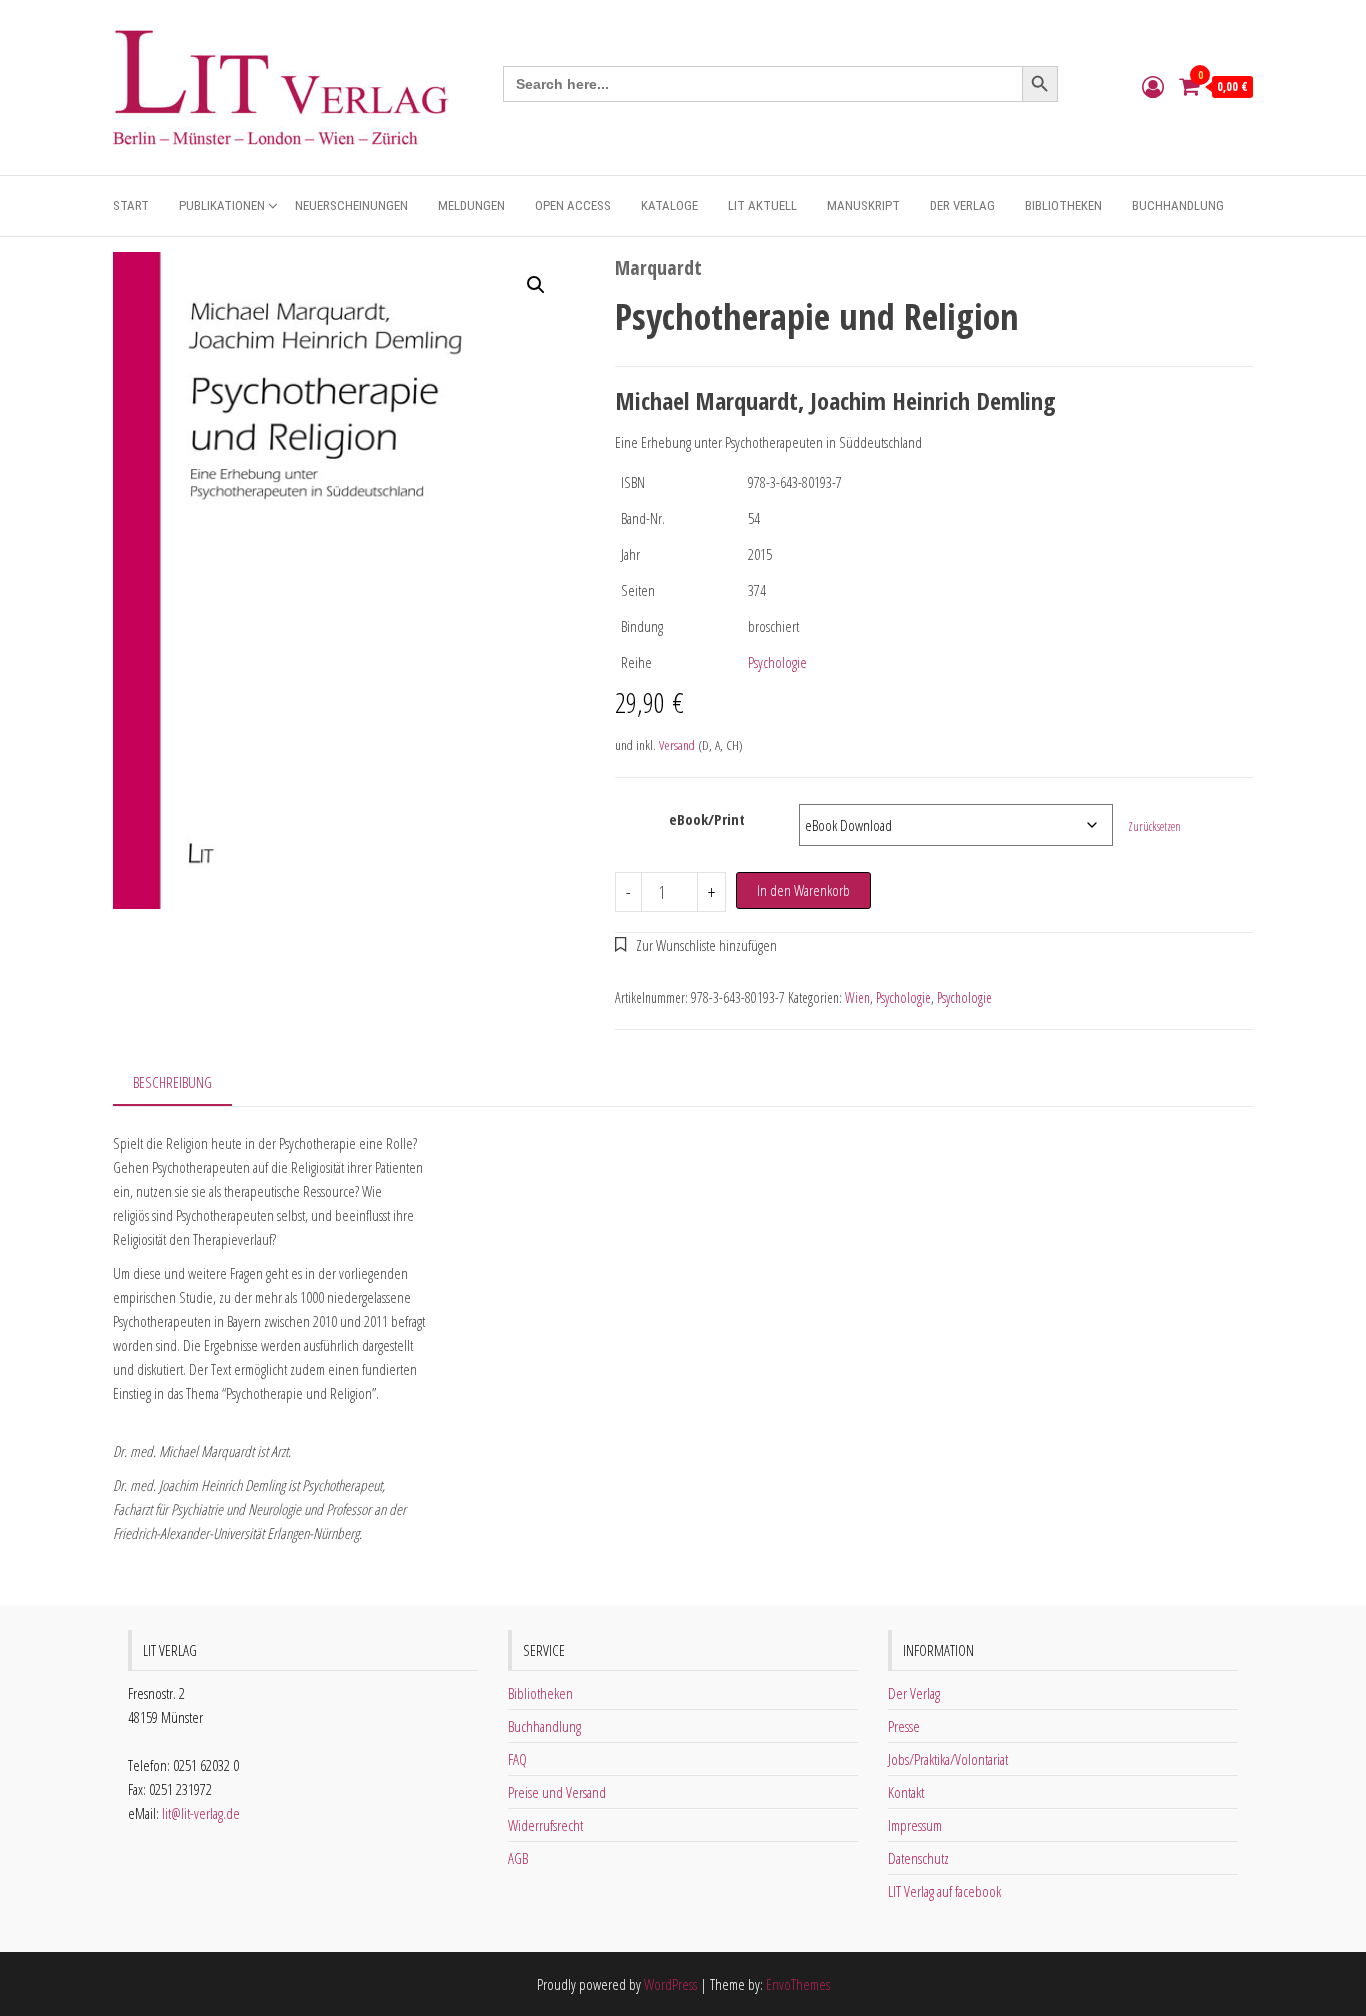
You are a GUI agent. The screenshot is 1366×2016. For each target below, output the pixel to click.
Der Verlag (962, 205)
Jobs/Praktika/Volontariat (948, 1759)
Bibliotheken (1063, 205)
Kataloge (669, 205)
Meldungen (471, 205)
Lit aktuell (762, 205)
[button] (536, 285)
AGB (518, 1858)
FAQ (517, 1759)
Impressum (915, 1825)
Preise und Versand (557, 1792)
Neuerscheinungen (351, 205)
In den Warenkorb (803, 890)
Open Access (573, 205)
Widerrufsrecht (545, 1825)
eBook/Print (707, 819)
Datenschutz (918, 1858)
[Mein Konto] (1153, 86)
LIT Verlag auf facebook (944, 1891)
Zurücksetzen (1154, 826)
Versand (677, 745)
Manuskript (863, 205)
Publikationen (222, 205)
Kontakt (906, 1792)
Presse (904, 1726)
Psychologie (777, 662)
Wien (857, 997)
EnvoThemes (798, 1984)
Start (131, 205)
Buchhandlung (1178, 205)
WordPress (670, 1984)
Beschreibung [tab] (172, 1082)
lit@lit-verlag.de (201, 1813)
